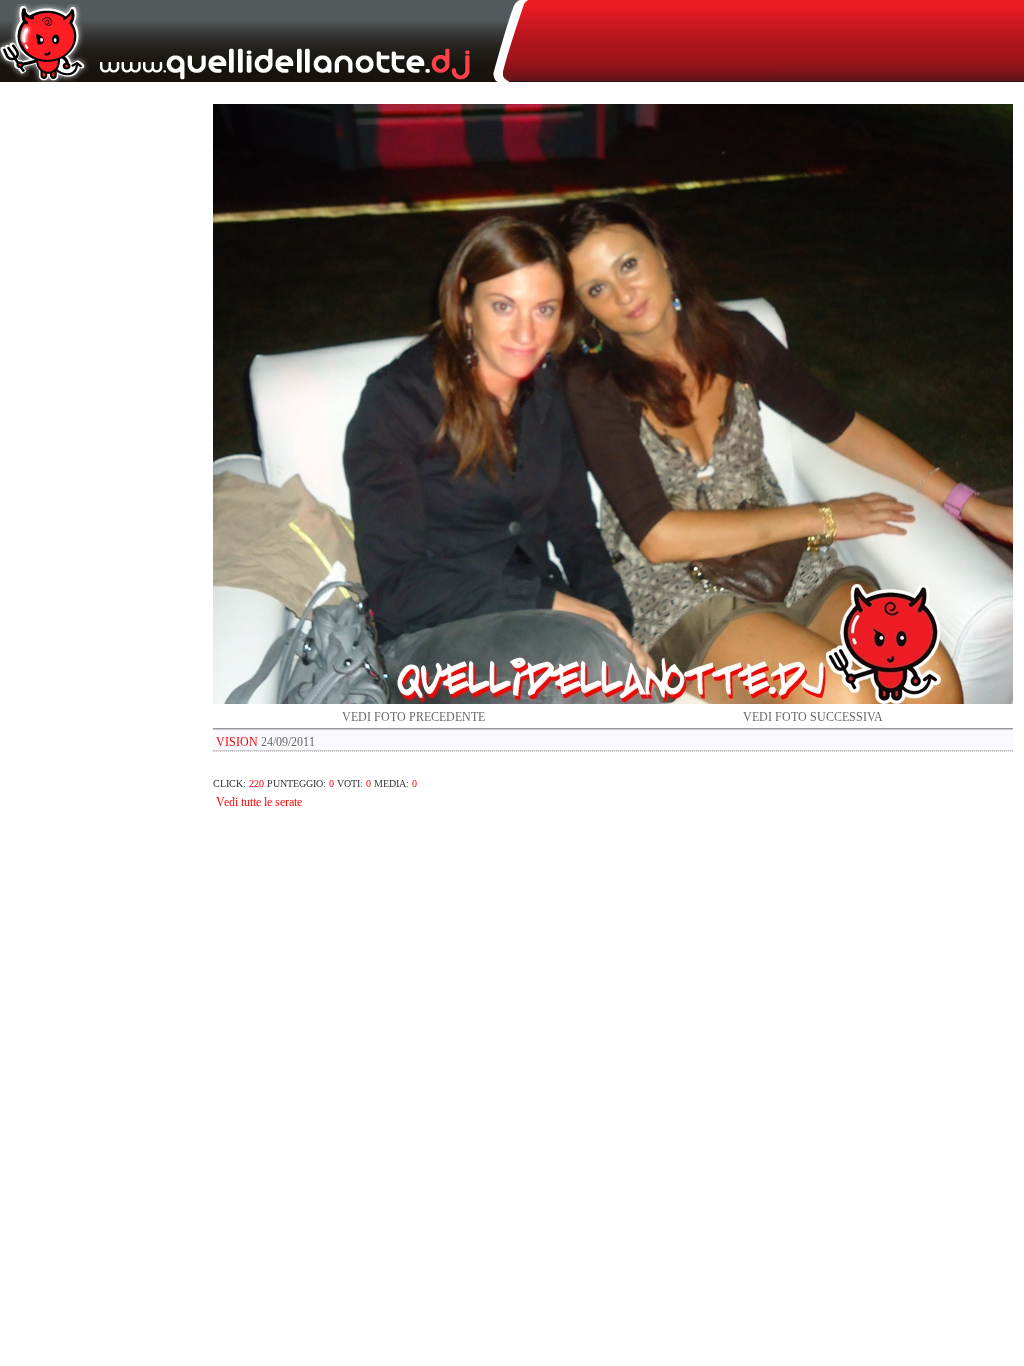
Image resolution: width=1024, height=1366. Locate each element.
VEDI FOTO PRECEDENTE (413, 717)
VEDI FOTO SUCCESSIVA (813, 717)
